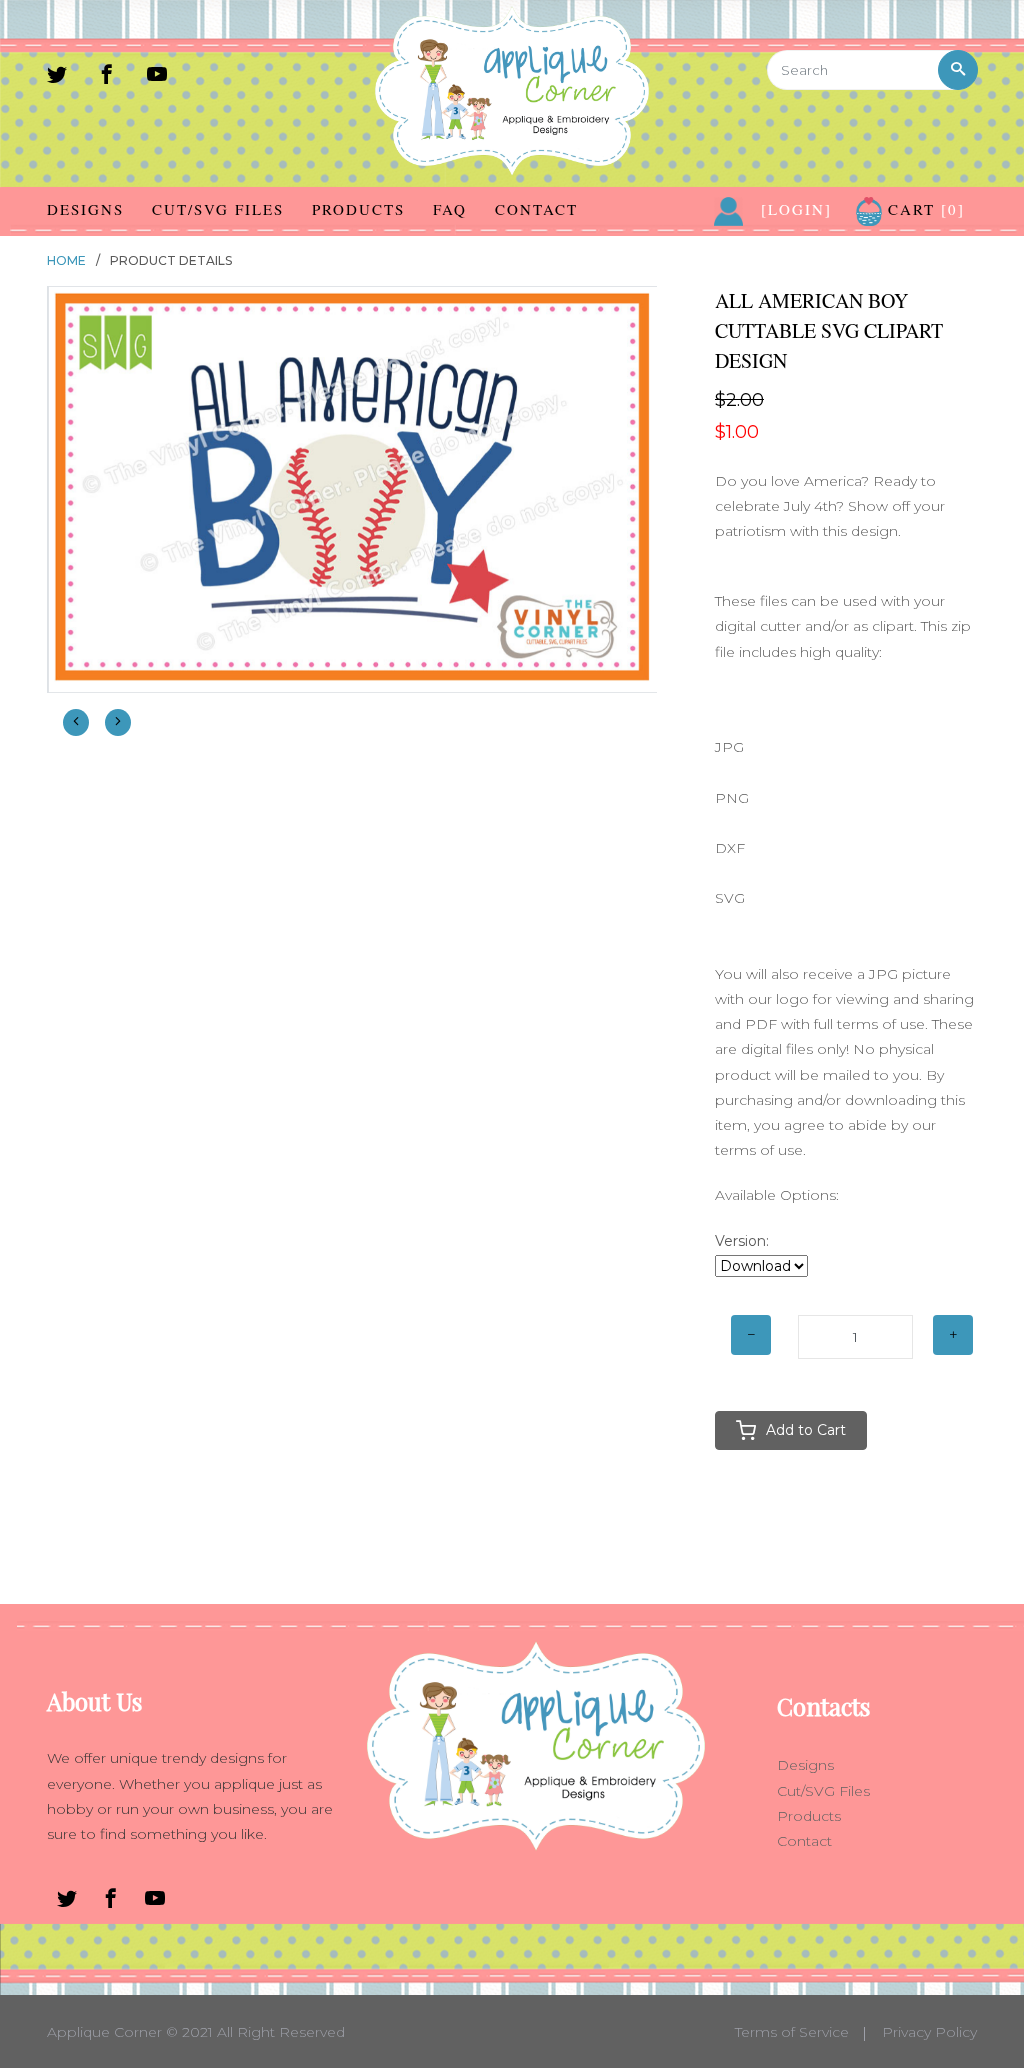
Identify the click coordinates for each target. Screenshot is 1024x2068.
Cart (923, 209)
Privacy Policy (929, 2032)
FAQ (450, 209)
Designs (85, 209)
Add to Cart (806, 1430)
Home (66, 260)
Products (358, 209)
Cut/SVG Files (218, 209)
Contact (536, 209)
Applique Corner (104, 2032)
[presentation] (76, 722)
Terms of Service (792, 2032)
